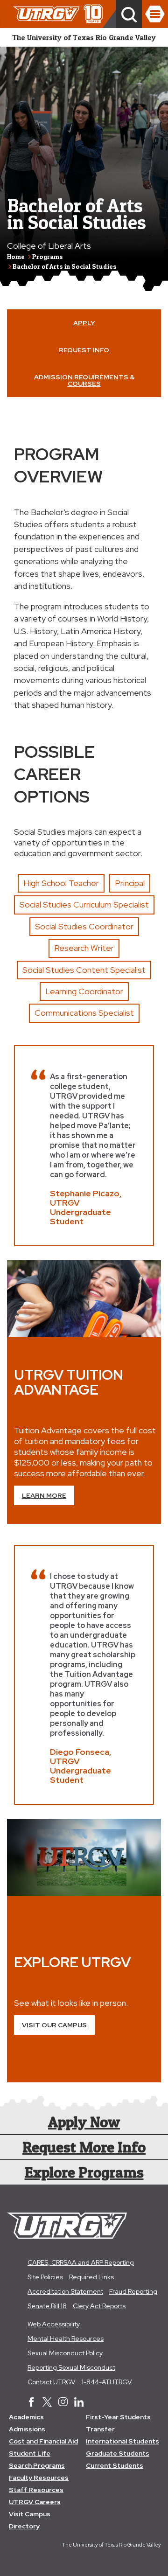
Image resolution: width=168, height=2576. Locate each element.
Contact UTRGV (52, 2382)
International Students (122, 2441)
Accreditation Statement (65, 2291)
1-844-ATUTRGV (107, 2382)
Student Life (30, 2453)
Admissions (27, 2429)
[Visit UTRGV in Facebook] (31, 2403)
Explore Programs (84, 2172)
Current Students (115, 2465)
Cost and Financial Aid (43, 2441)
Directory (24, 2526)
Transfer (100, 2429)
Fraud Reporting (133, 2291)
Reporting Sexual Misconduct (71, 2367)
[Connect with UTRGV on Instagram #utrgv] (63, 2403)
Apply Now (84, 2122)
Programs (48, 256)
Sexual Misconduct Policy (65, 2353)
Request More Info (84, 2147)
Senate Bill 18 (47, 2306)
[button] (129, 14)
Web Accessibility (54, 2324)
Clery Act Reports (99, 2306)
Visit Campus (30, 2514)
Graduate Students (118, 2453)
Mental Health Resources (66, 2339)
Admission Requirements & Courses (84, 380)
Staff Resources (36, 2490)
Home (16, 256)
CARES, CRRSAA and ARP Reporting (81, 2262)
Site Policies (45, 2277)
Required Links (91, 2277)
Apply (84, 323)
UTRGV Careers (35, 2502)
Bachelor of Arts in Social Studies (65, 266)
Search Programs (37, 2465)
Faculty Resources (39, 2478)
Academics (26, 2417)
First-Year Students (118, 2417)
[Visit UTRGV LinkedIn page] (79, 2403)
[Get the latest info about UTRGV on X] (47, 2403)
